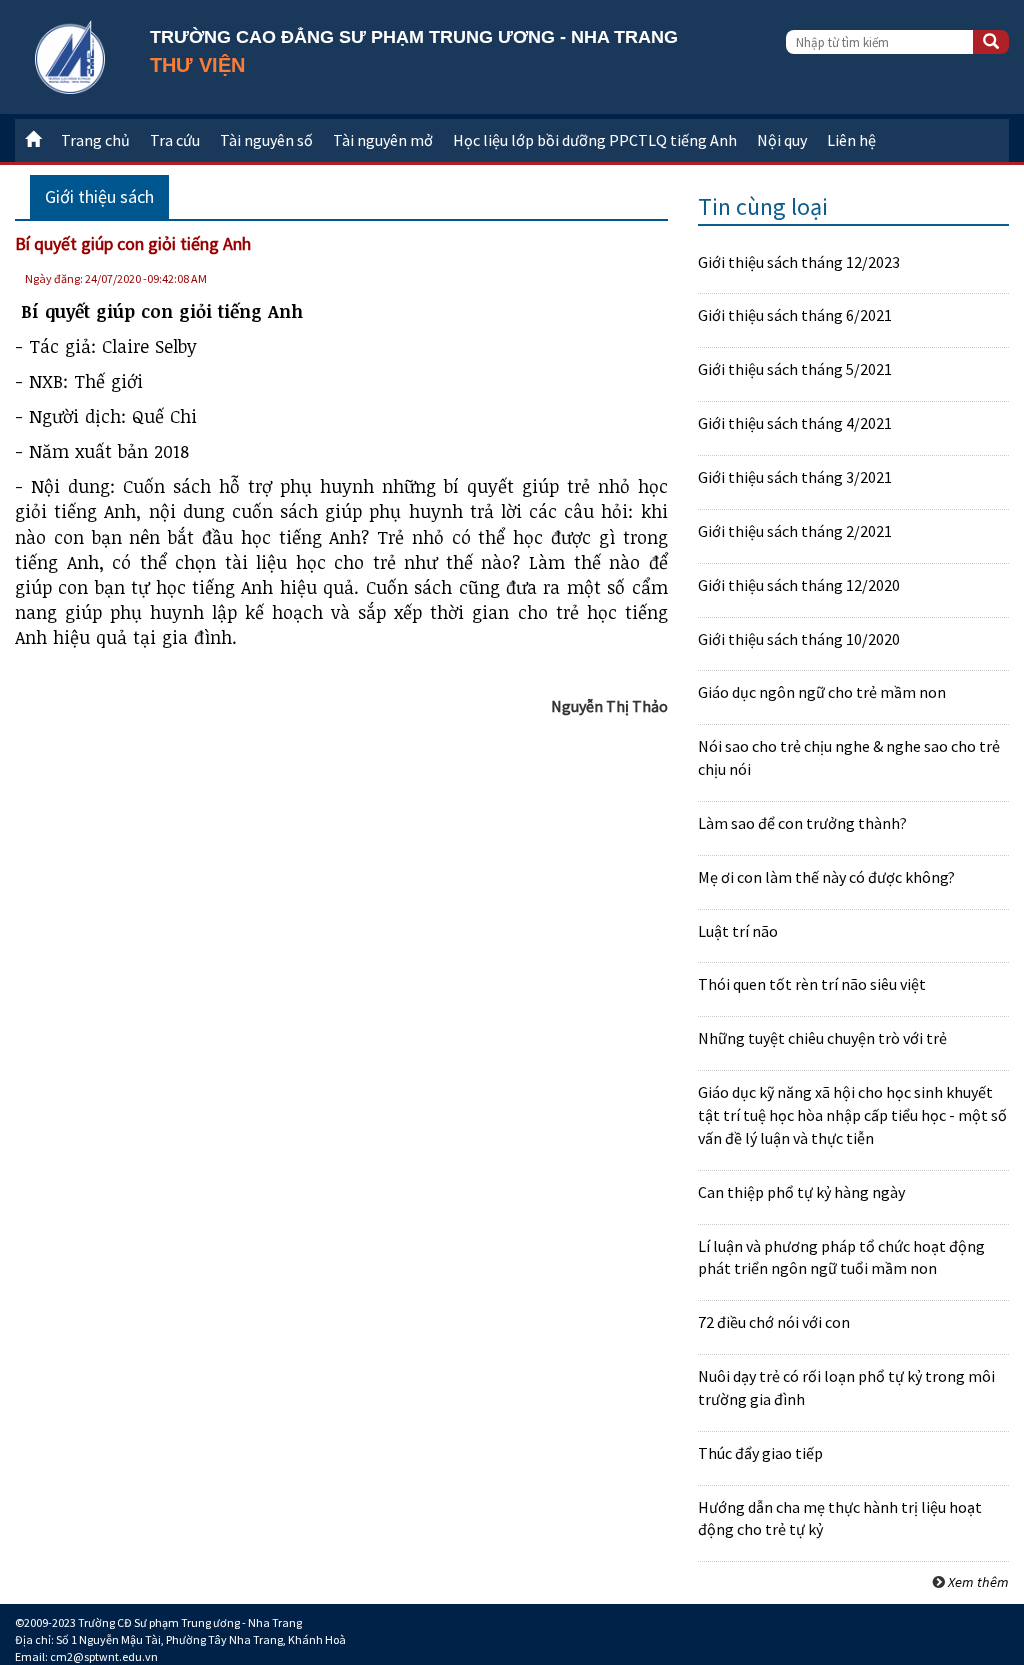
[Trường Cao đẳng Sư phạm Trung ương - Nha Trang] (70, 55)
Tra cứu (175, 140)
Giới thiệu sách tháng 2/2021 (795, 531)
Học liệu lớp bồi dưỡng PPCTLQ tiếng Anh (595, 140)
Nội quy (782, 140)
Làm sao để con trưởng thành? (802, 823)
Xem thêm (978, 1582)
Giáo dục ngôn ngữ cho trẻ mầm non (822, 692)
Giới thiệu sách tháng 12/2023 (799, 262)
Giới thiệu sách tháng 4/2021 (795, 423)
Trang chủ (95, 140)
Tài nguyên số (266, 140)
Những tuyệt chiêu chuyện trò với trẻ (822, 1038)
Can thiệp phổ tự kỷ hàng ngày (801, 1192)
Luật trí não (738, 931)
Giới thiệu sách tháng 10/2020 (799, 639)
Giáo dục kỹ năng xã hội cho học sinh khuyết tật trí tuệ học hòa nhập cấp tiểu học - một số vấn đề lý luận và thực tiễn (852, 1115)
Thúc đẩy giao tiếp (760, 1453)
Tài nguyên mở (383, 140)
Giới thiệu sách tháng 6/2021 (795, 315)
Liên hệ (851, 140)
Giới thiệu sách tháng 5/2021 (795, 369)
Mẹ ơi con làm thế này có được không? (826, 877)
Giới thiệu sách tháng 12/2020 (799, 585)
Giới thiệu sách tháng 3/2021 (795, 477)
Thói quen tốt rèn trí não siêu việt (812, 984)
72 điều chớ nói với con (774, 1322)
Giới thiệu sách (99, 196)
